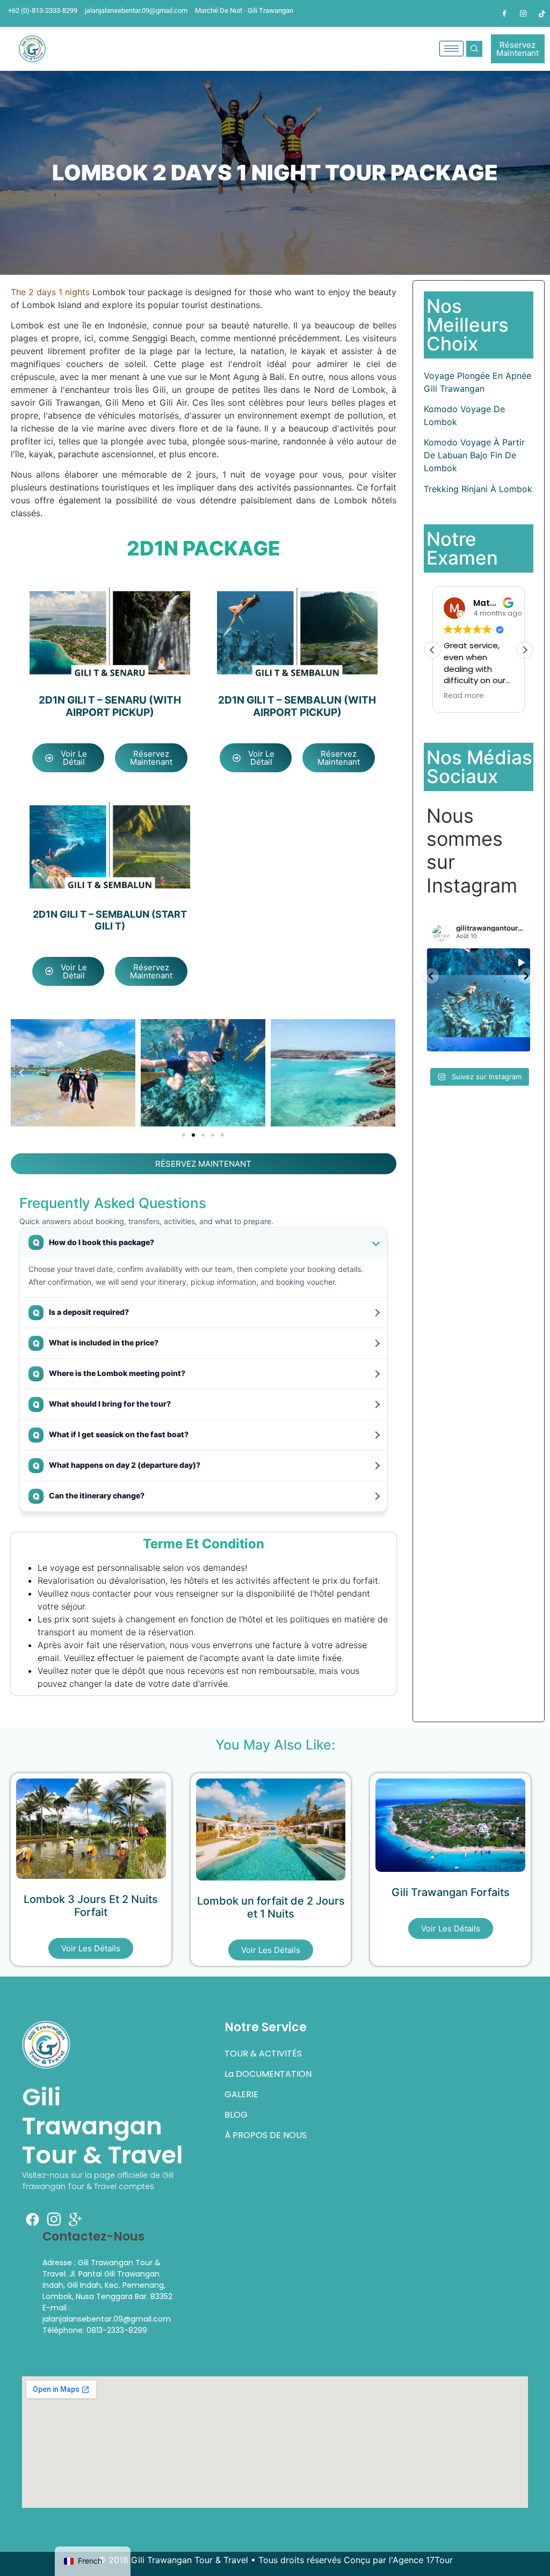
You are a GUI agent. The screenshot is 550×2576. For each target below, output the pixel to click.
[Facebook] (504, 13)
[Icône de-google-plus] (76, 2219)
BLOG (236, 2115)
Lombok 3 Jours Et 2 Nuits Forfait (91, 1906)
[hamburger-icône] (451, 49)
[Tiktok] (542, 13)
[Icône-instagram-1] (54, 2219)
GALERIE (241, 2094)
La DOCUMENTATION (268, 2074)
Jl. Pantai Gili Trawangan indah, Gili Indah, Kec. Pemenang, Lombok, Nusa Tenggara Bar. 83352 (107, 2285)
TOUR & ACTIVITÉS (263, 2054)
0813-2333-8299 (117, 2330)
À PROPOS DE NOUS (266, 2135)
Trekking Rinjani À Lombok (478, 489)
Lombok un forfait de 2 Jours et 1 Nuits (271, 1907)
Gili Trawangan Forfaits (451, 1892)
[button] (21, 1073)
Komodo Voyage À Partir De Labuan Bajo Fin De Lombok (474, 455)
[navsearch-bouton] (474, 49)
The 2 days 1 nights (50, 292)
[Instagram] (523, 13)
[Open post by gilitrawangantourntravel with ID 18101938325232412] (479, 1000)
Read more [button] (464, 696)
